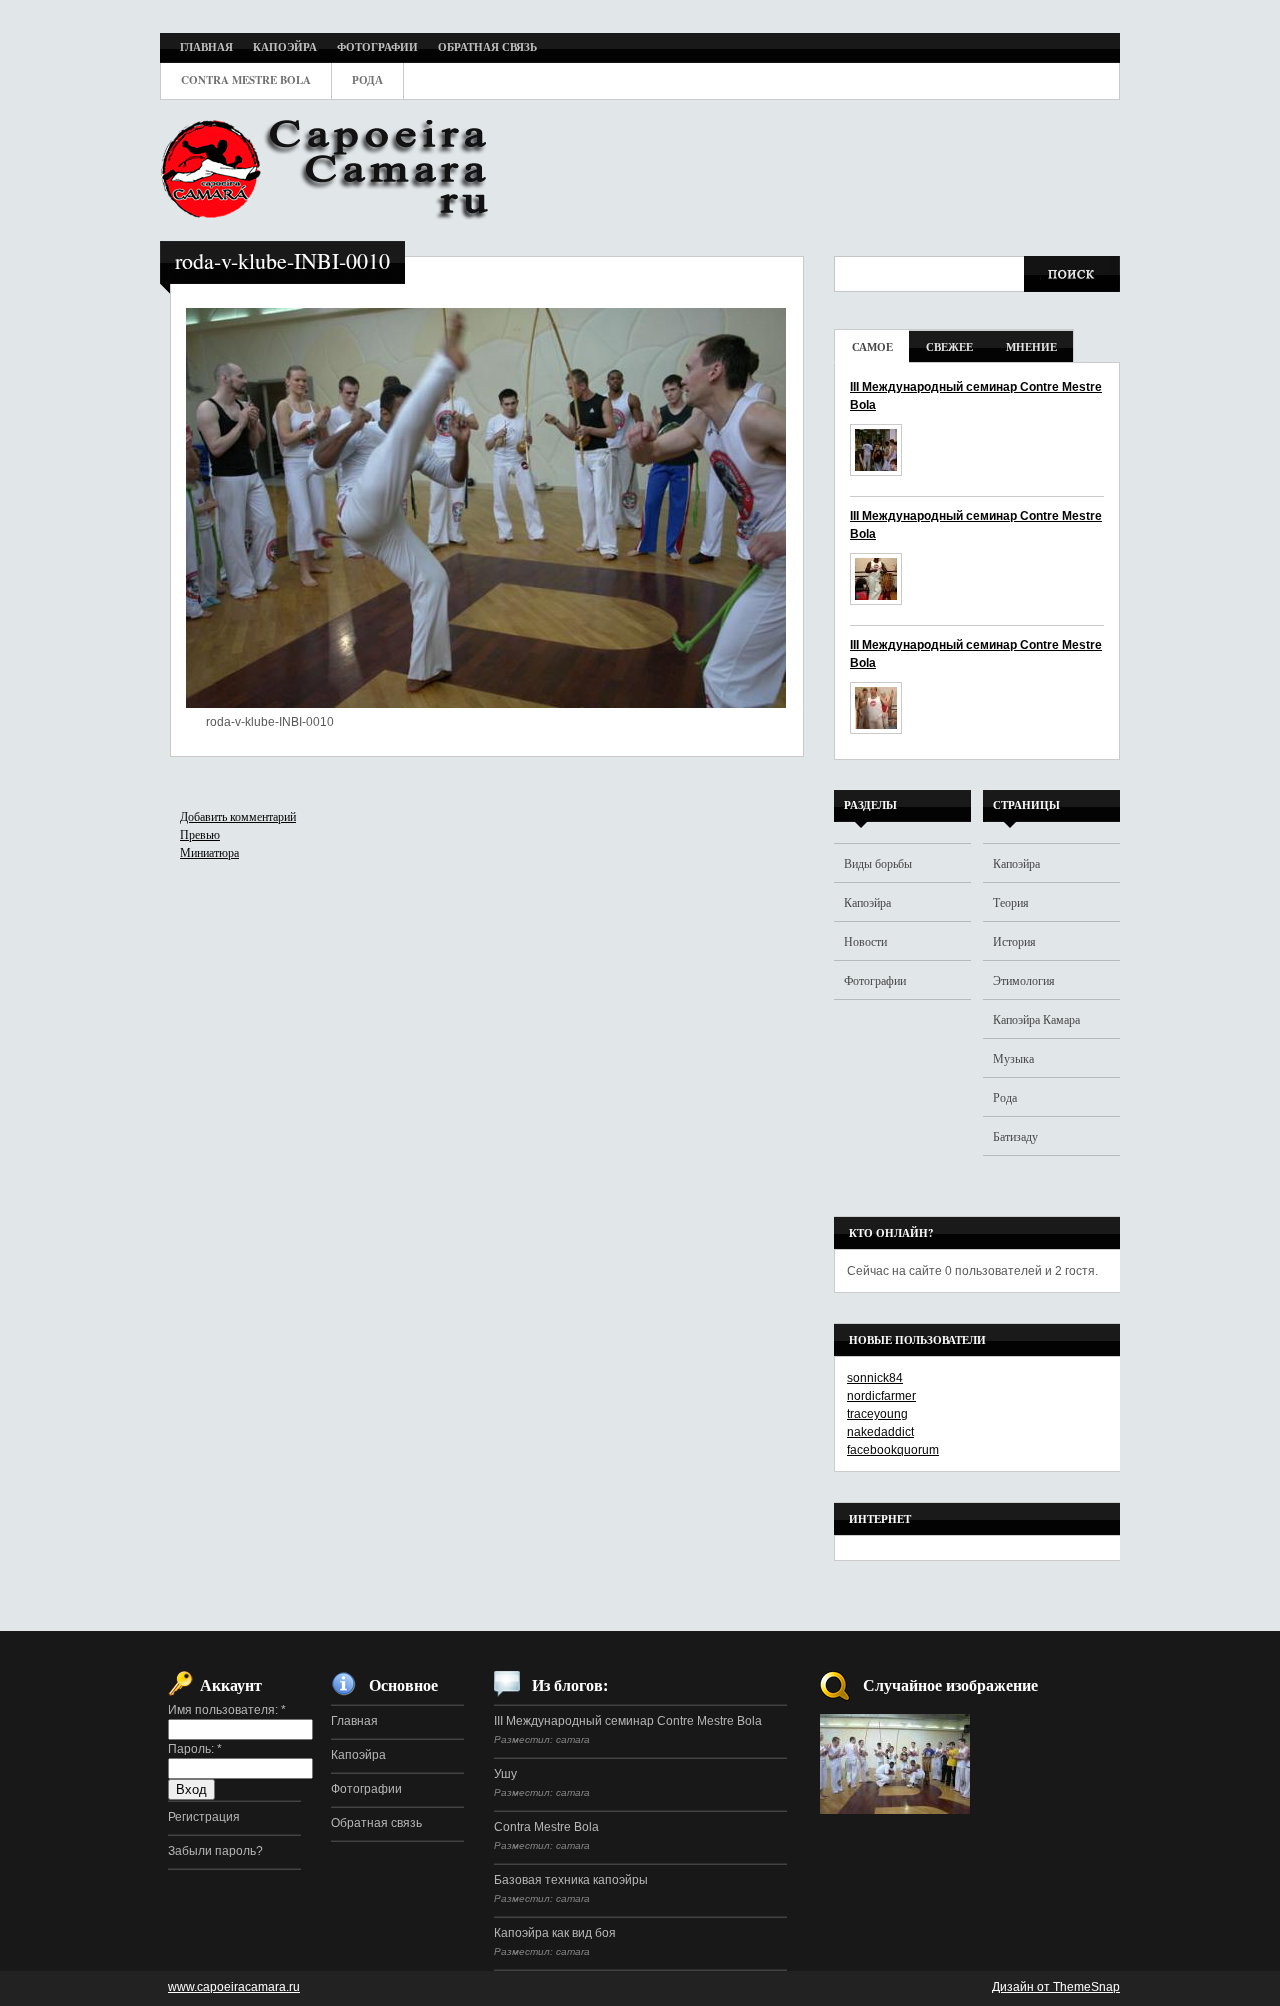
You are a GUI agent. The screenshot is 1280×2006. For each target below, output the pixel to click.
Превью (200, 834)
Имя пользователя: (227, 1710)
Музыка (1013, 1058)
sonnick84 (875, 1378)
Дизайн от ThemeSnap (1056, 1987)
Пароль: (195, 1749)
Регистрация (204, 1817)
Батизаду (1015, 1136)
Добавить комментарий (238, 816)
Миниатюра (209, 852)
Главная (354, 1721)
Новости (865, 941)
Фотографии (875, 980)
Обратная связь (376, 1823)
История (1014, 941)
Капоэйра (867, 902)
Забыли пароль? (215, 1851)
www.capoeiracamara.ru (234, 1987)
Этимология (1024, 980)
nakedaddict (880, 1432)
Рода (1005, 1097)
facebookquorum (893, 1450)
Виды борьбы (878, 863)
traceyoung (877, 1414)
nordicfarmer (881, 1396)
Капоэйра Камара (1036, 1019)
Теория (1011, 902)
